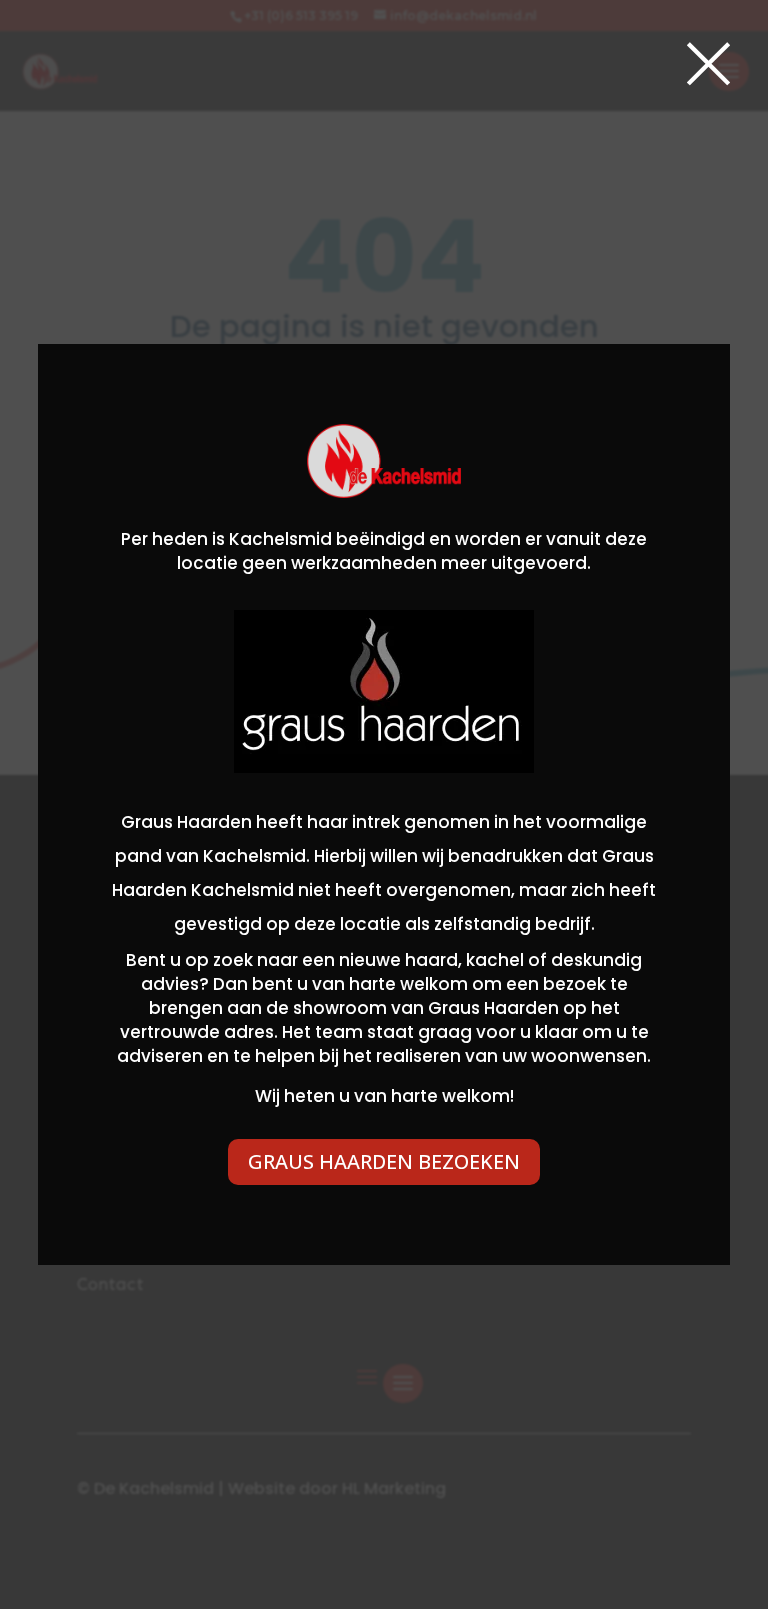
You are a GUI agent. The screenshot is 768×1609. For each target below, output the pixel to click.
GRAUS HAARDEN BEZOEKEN (384, 1161)
